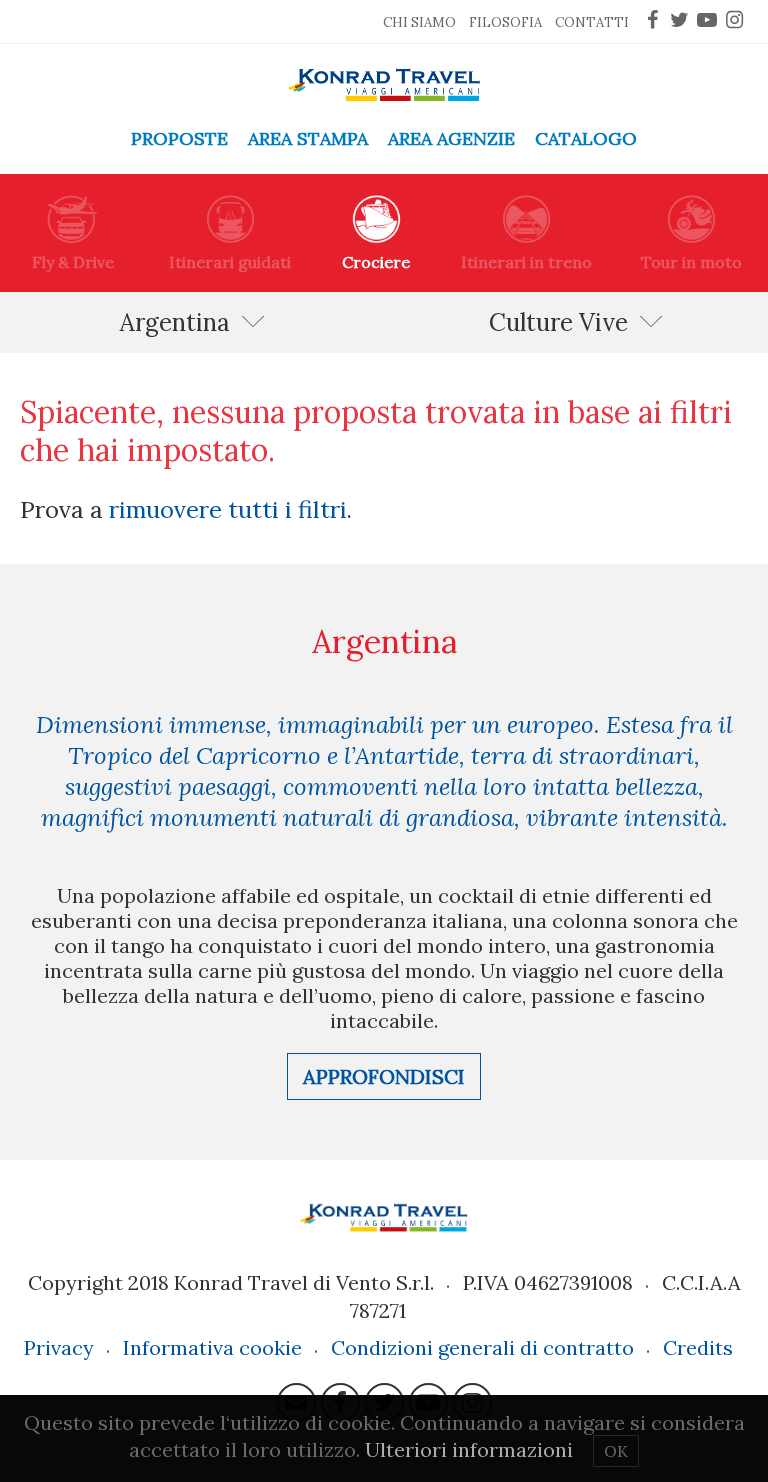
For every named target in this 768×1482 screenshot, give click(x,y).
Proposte (179, 138)
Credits (698, 1347)
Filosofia (505, 22)
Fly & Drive (73, 262)
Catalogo (586, 138)
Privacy (59, 1347)
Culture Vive (558, 322)
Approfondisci (384, 1076)
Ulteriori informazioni (469, 1449)
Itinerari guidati (230, 262)
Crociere (376, 262)
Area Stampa (308, 138)
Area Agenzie (451, 138)
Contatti (592, 22)
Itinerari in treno (526, 262)
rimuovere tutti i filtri (228, 509)
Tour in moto (691, 262)
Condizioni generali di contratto (482, 1347)
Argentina (175, 322)
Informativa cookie (212, 1347)
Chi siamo (419, 22)
